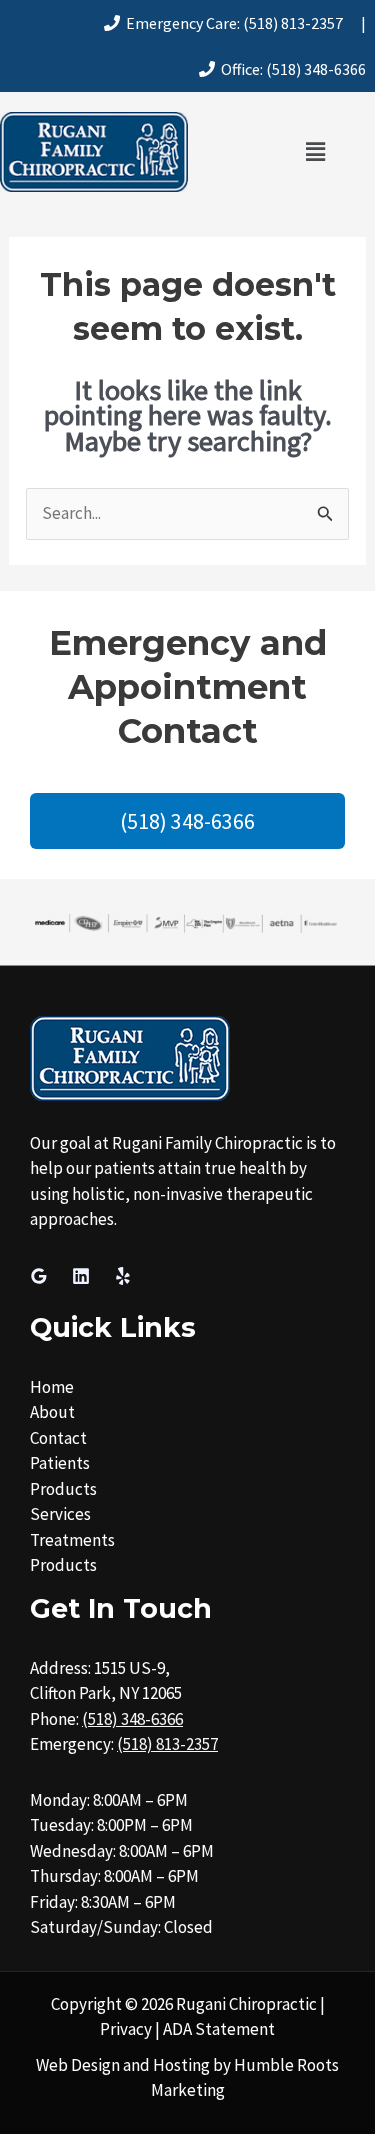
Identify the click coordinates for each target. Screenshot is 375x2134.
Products (63, 1489)
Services (60, 1514)
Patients (60, 1463)
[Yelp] (123, 1276)
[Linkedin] (81, 1276)
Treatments (72, 1540)
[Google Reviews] (39, 1276)
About (52, 1412)
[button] (316, 151)
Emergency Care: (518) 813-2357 (231, 23)
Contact (58, 1438)
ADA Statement (219, 2029)
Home (52, 1387)
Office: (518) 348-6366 (290, 69)
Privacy (126, 2029)
